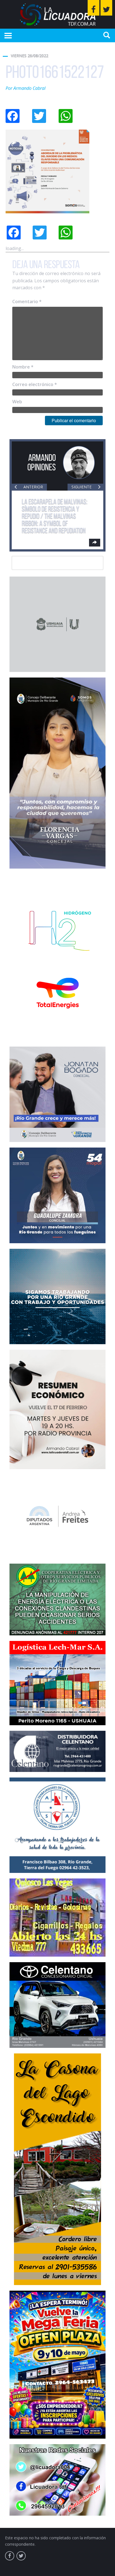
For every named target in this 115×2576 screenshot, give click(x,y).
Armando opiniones (42, 462)
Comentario (27, 301)
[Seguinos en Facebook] (94, 8)
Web (17, 402)
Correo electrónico (35, 384)
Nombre (23, 367)
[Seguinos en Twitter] (106, 8)
